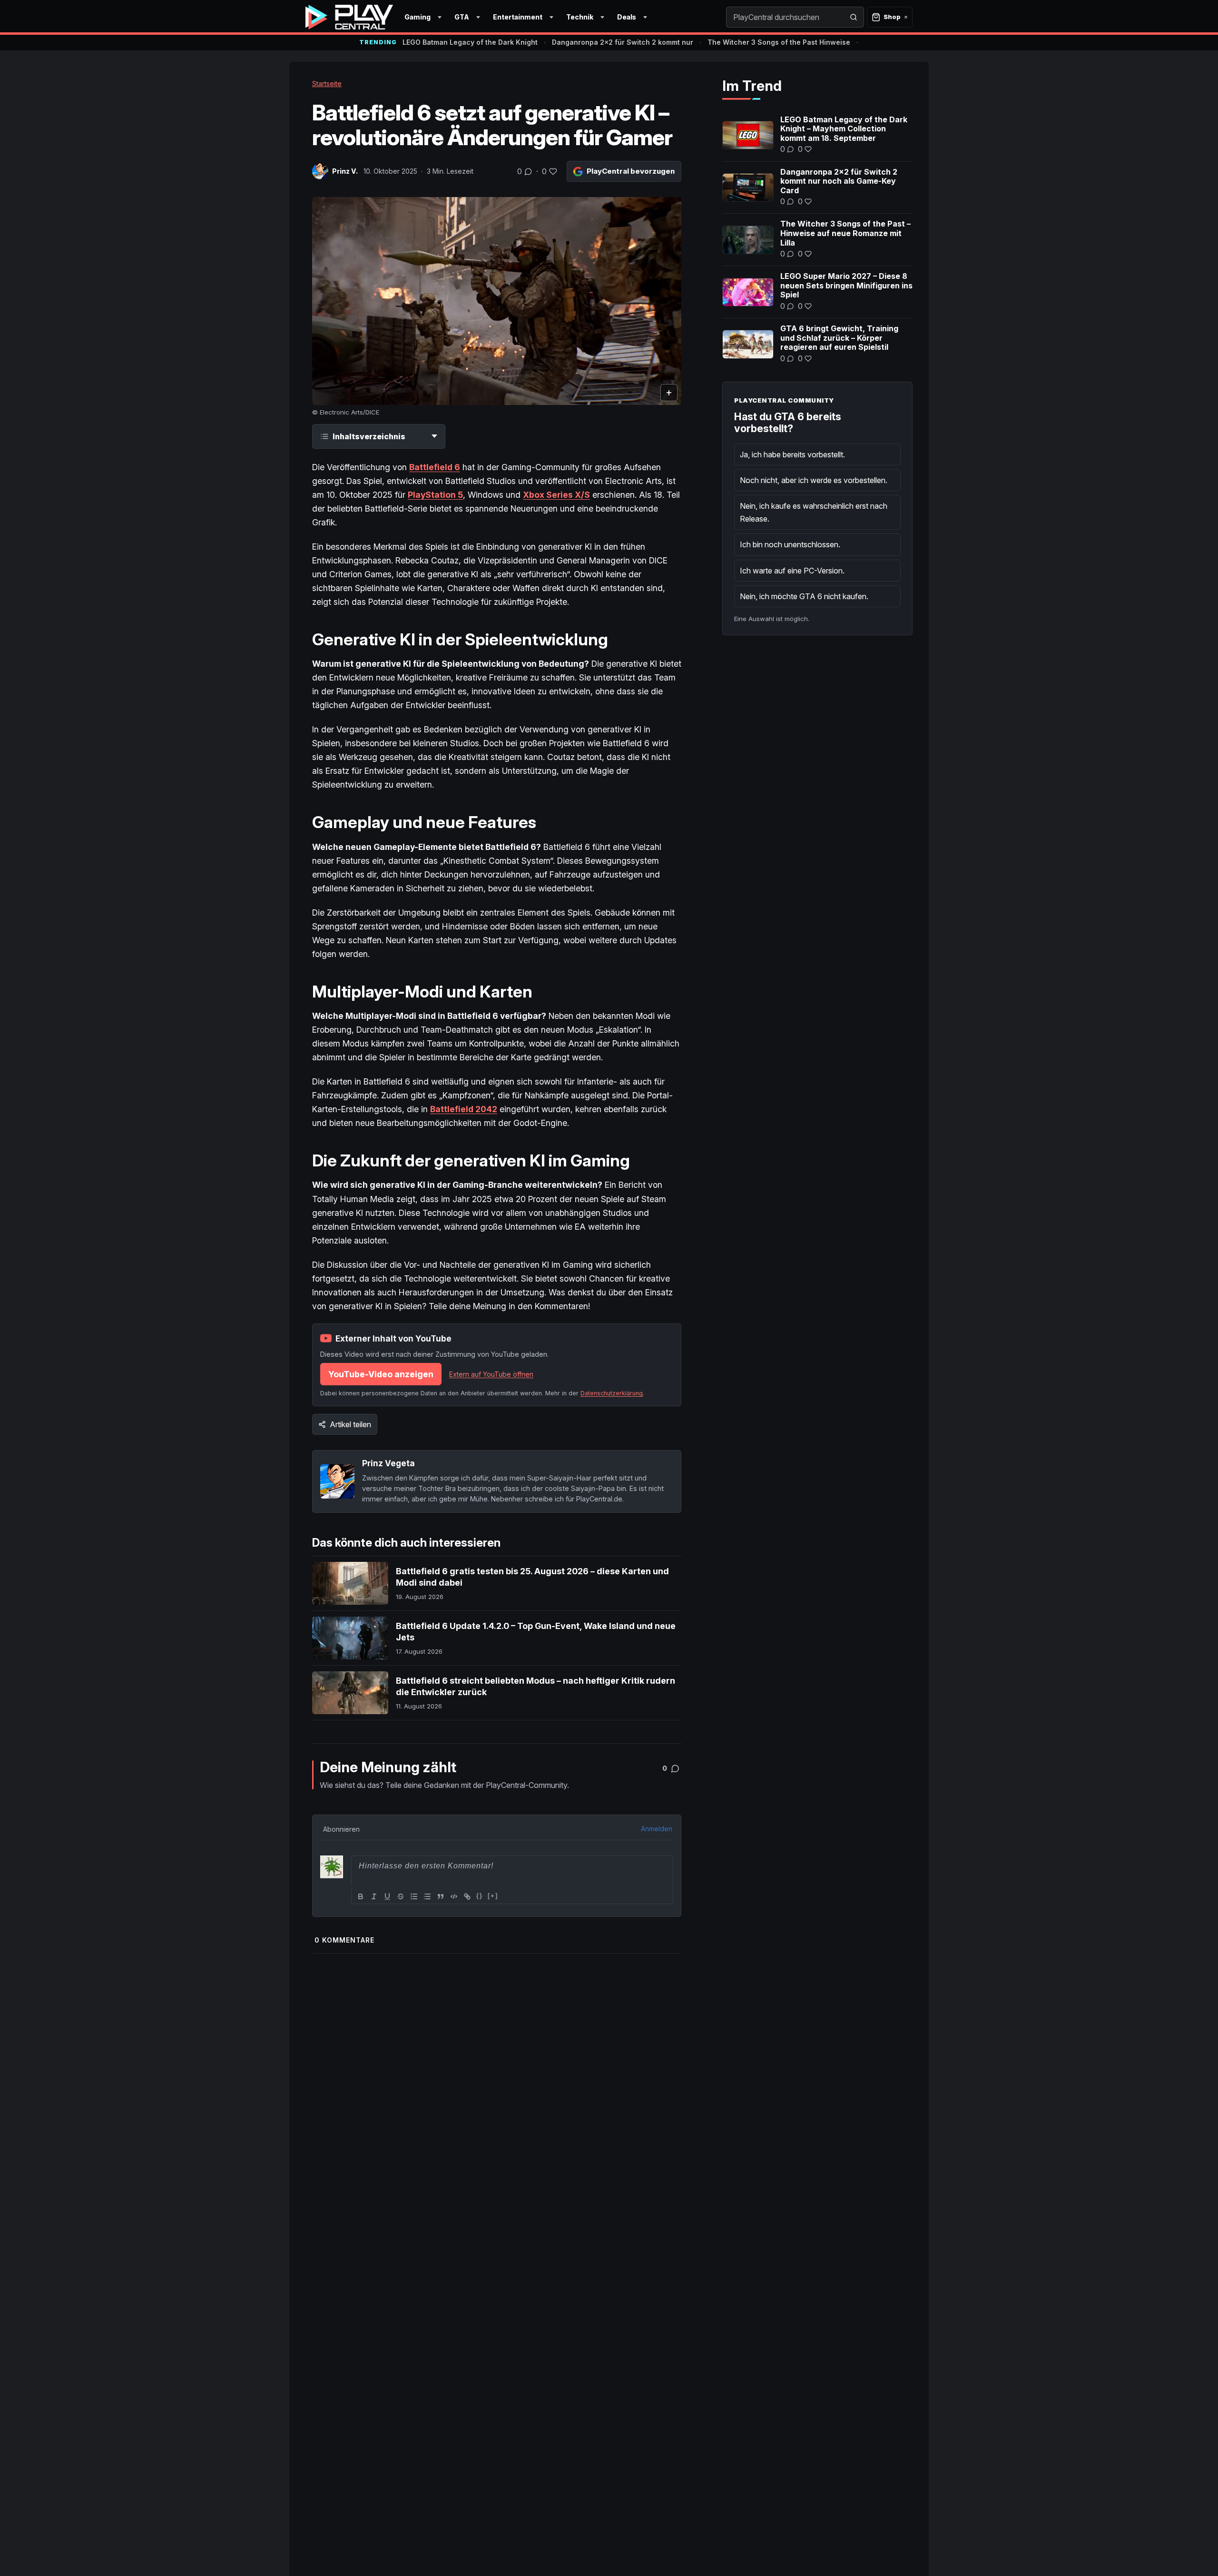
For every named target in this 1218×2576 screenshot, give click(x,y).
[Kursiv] (374, 1896)
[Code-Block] (454, 1896)
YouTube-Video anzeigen (381, 1374)
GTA (462, 17)
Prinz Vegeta (388, 1463)
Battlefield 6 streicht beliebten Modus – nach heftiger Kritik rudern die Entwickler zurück (535, 1686)
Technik (580, 17)
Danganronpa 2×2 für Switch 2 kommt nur (623, 42)
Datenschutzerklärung (612, 1393)
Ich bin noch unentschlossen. (790, 544)
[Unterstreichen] (387, 1896)
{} (480, 1896)
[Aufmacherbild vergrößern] (497, 301)
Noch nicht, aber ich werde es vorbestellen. (814, 480)
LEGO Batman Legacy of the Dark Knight (470, 42)
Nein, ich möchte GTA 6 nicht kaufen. (804, 596)
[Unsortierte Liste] (427, 1896)
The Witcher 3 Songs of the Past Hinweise (779, 42)
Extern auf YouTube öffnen (491, 1374)
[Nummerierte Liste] (414, 1896)
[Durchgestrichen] (401, 1896)
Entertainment (518, 17)
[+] (493, 1896)
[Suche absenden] (854, 17)
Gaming (417, 17)
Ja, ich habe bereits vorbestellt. (792, 454)
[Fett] (361, 1896)
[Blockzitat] (441, 1896)
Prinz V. (345, 171)
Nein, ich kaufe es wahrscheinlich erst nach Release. (814, 512)
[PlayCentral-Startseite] (349, 17)
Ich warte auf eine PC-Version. (792, 571)
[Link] (467, 1896)
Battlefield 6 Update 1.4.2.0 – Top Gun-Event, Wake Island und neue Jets (536, 1632)
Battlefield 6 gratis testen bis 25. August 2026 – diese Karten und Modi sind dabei (532, 1577)
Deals (627, 17)
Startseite (327, 84)
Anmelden (657, 1829)
